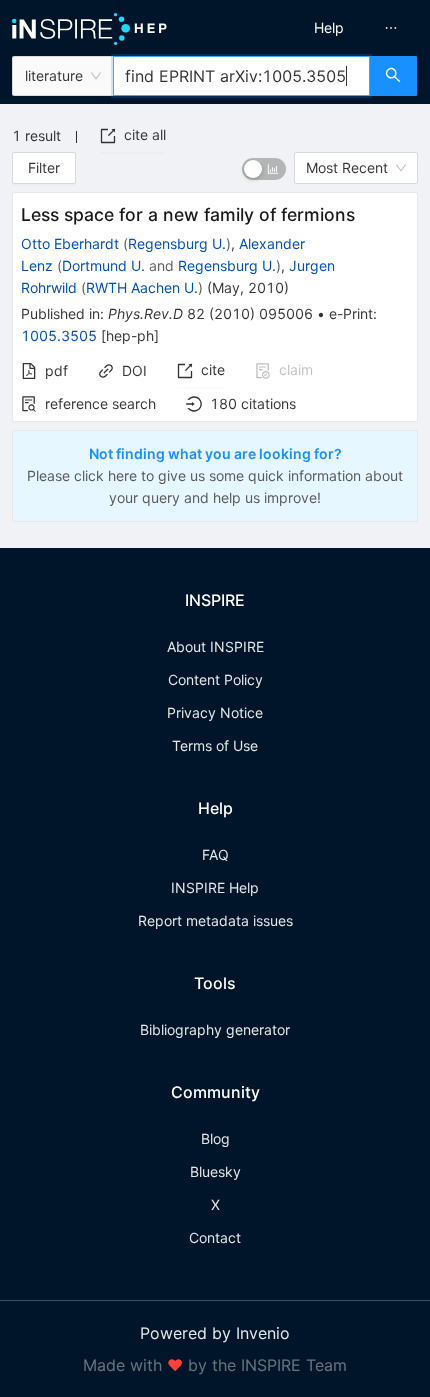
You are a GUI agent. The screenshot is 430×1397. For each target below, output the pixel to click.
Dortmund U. (103, 265)
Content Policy (215, 679)
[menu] (327, 28)
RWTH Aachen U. (142, 287)
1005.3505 (59, 335)
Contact (215, 1237)
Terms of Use (215, 745)
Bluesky (215, 1171)
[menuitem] (329, 28)
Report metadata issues (215, 920)
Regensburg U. (177, 243)
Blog (215, 1138)
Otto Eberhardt (70, 243)
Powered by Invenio (215, 1333)
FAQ (215, 854)
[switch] (264, 169)
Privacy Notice (215, 712)
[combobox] (241, 76)
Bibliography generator (215, 1029)
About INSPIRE (215, 646)
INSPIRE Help (215, 887)
